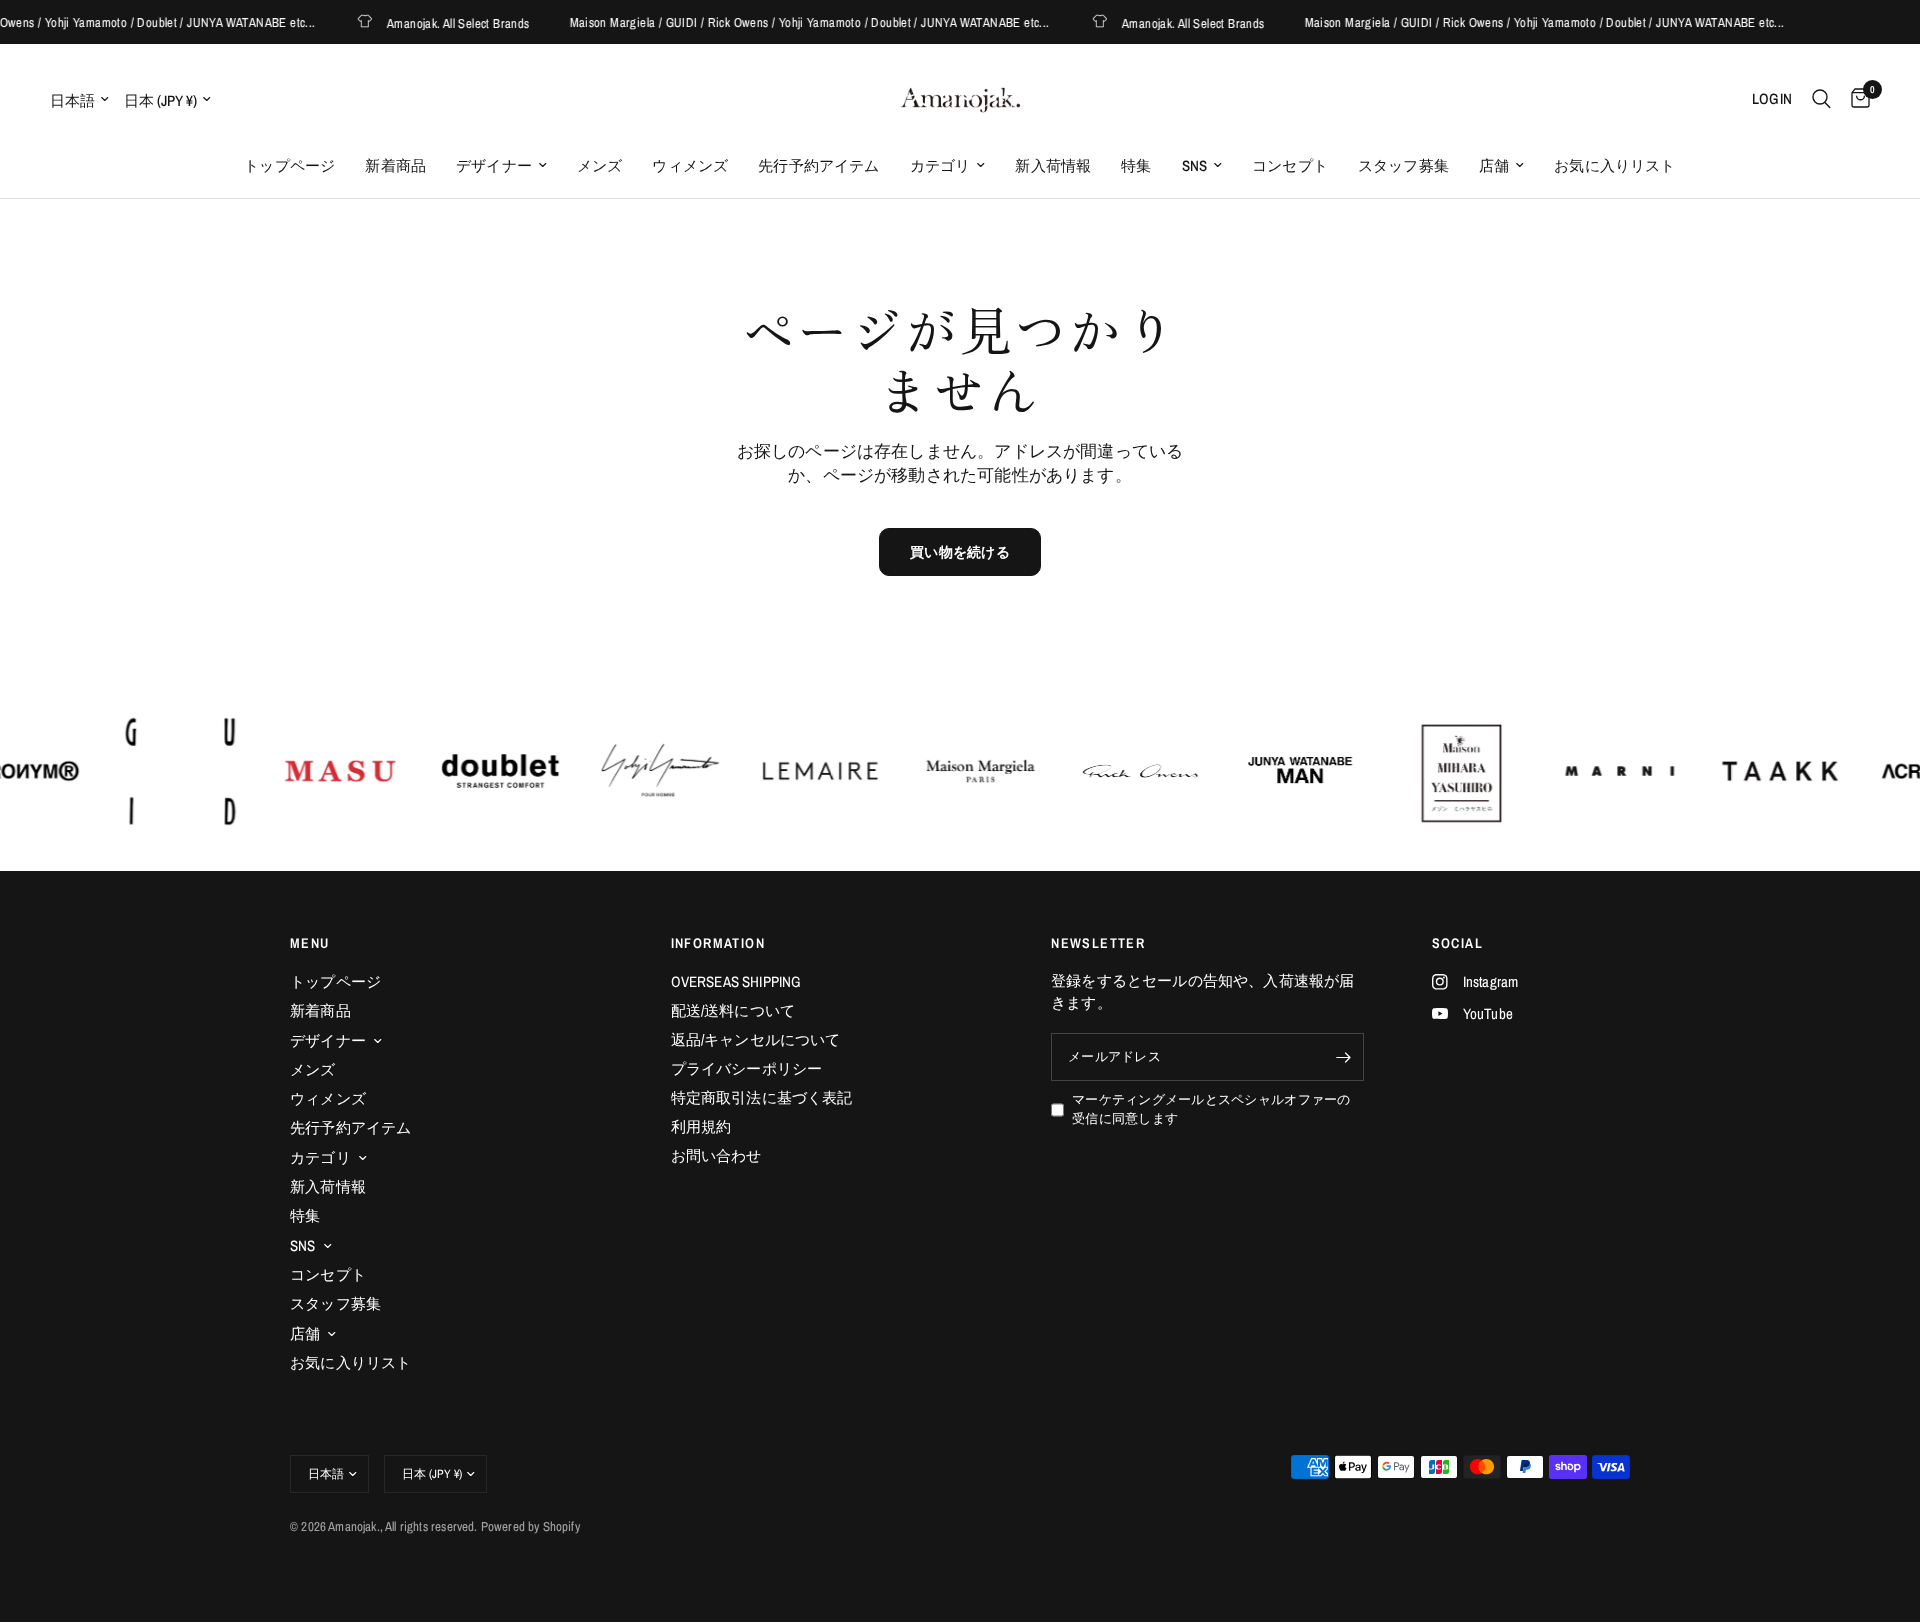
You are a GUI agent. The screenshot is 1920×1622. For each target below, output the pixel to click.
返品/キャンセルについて (756, 1039)
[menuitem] (289, 166)
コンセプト (1290, 165)
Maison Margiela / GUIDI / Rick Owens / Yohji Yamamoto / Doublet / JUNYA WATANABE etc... (790, 22)
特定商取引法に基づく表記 (762, 1097)
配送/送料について (733, 1010)
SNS (1195, 165)
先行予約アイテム (818, 165)
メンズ (600, 165)
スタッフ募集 (1403, 165)
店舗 (1494, 165)
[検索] (1821, 99)
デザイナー (494, 165)
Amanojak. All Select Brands (438, 22)
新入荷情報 (1053, 165)
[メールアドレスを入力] (1344, 1057)
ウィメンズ (690, 165)
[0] (1855, 99)
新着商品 (395, 165)
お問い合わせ (716, 1155)
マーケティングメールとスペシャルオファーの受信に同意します (1211, 1109)
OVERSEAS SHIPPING (736, 981)
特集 (1136, 165)
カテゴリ (940, 165)
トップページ (289, 165)
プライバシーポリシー (747, 1068)
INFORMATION (718, 943)
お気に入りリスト (1614, 165)
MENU (310, 943)
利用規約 (701, 1126)
